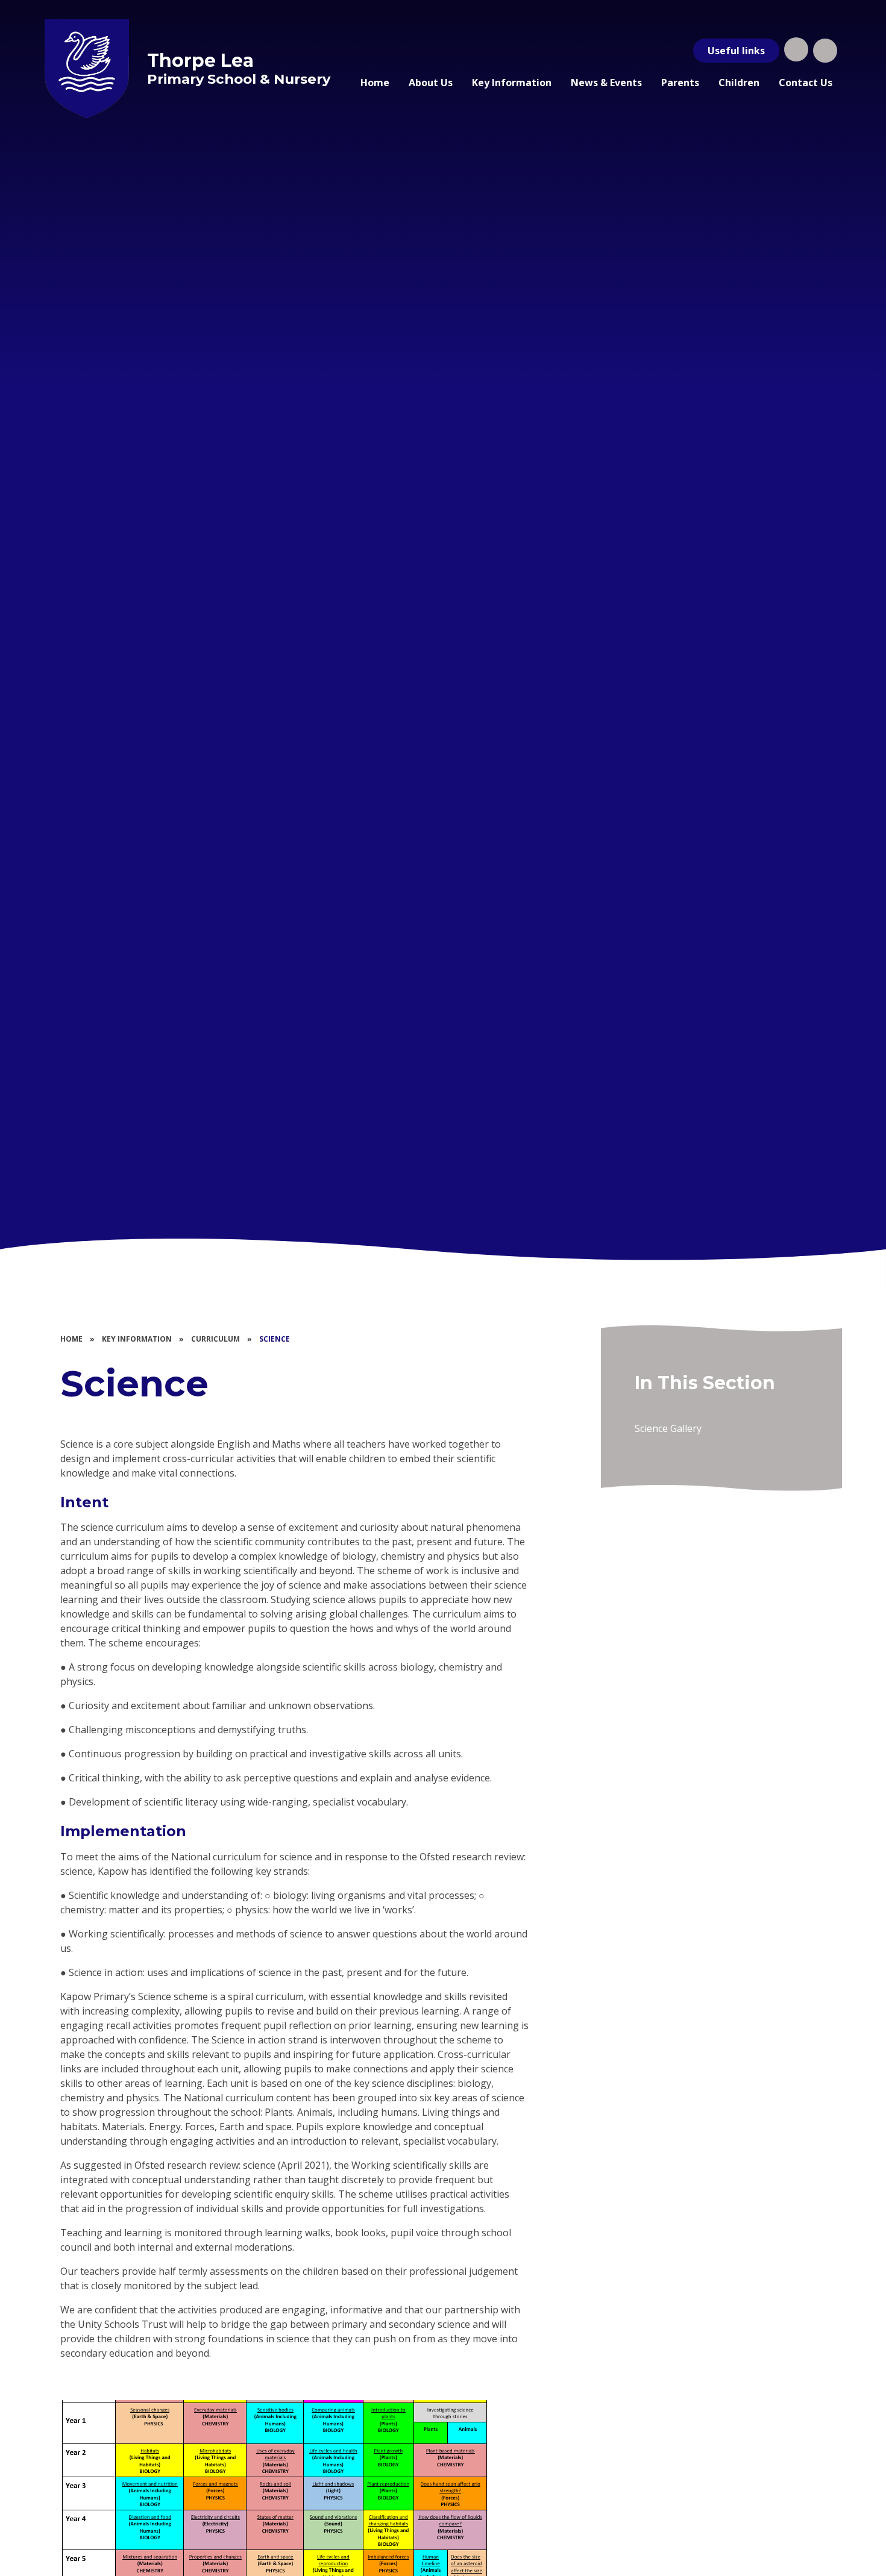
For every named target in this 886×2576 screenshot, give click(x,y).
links (736, 51)
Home (71, 1339)
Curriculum (215, 1339)
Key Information (137, 1339)
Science (275, 1339)
